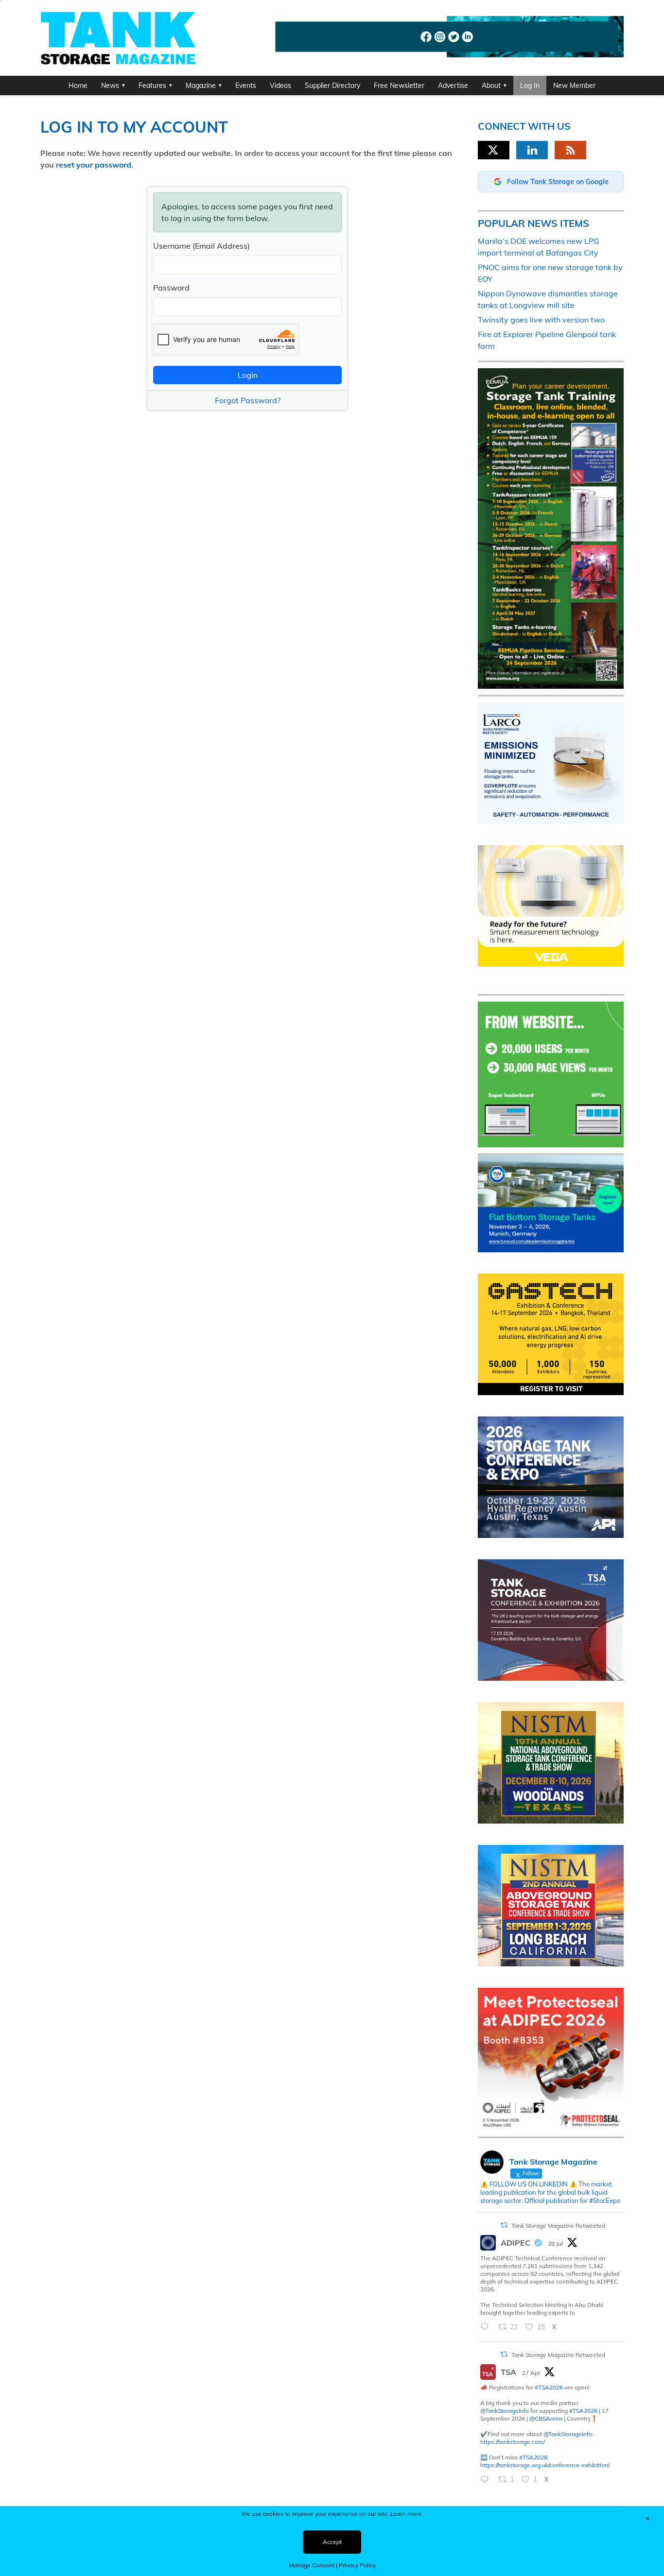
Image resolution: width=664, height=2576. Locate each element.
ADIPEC (515, 2243)
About (491, 85)
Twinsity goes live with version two (541, 320)
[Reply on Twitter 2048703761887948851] (487, 2480)
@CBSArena (546, 2418)
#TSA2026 (549, 2387)
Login (248, 375)
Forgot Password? (248, 400)
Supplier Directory (332, 85)
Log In (530, 85)
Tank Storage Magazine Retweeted (558, 2226)
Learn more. (407, 2514)
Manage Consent (312, 2565)
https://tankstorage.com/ (513, 2442)
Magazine (201, 85)
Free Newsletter (399, 85)
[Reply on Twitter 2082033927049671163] (487, 2327)
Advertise (453, 85)
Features (152, 85)
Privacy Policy (357, 2565)
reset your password (94, 165)
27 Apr (531, 2373)
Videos (280, 85)
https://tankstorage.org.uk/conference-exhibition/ (545, 2465)
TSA (508, 2372)
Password (171, 288)
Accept (332, 2542)
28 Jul (555, 2243)
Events (246, 85)
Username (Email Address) (201, 246)
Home (78, 85)
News (110, 85)
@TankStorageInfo (505, 2411)
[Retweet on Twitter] (504, 2225)
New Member (574, 85)
